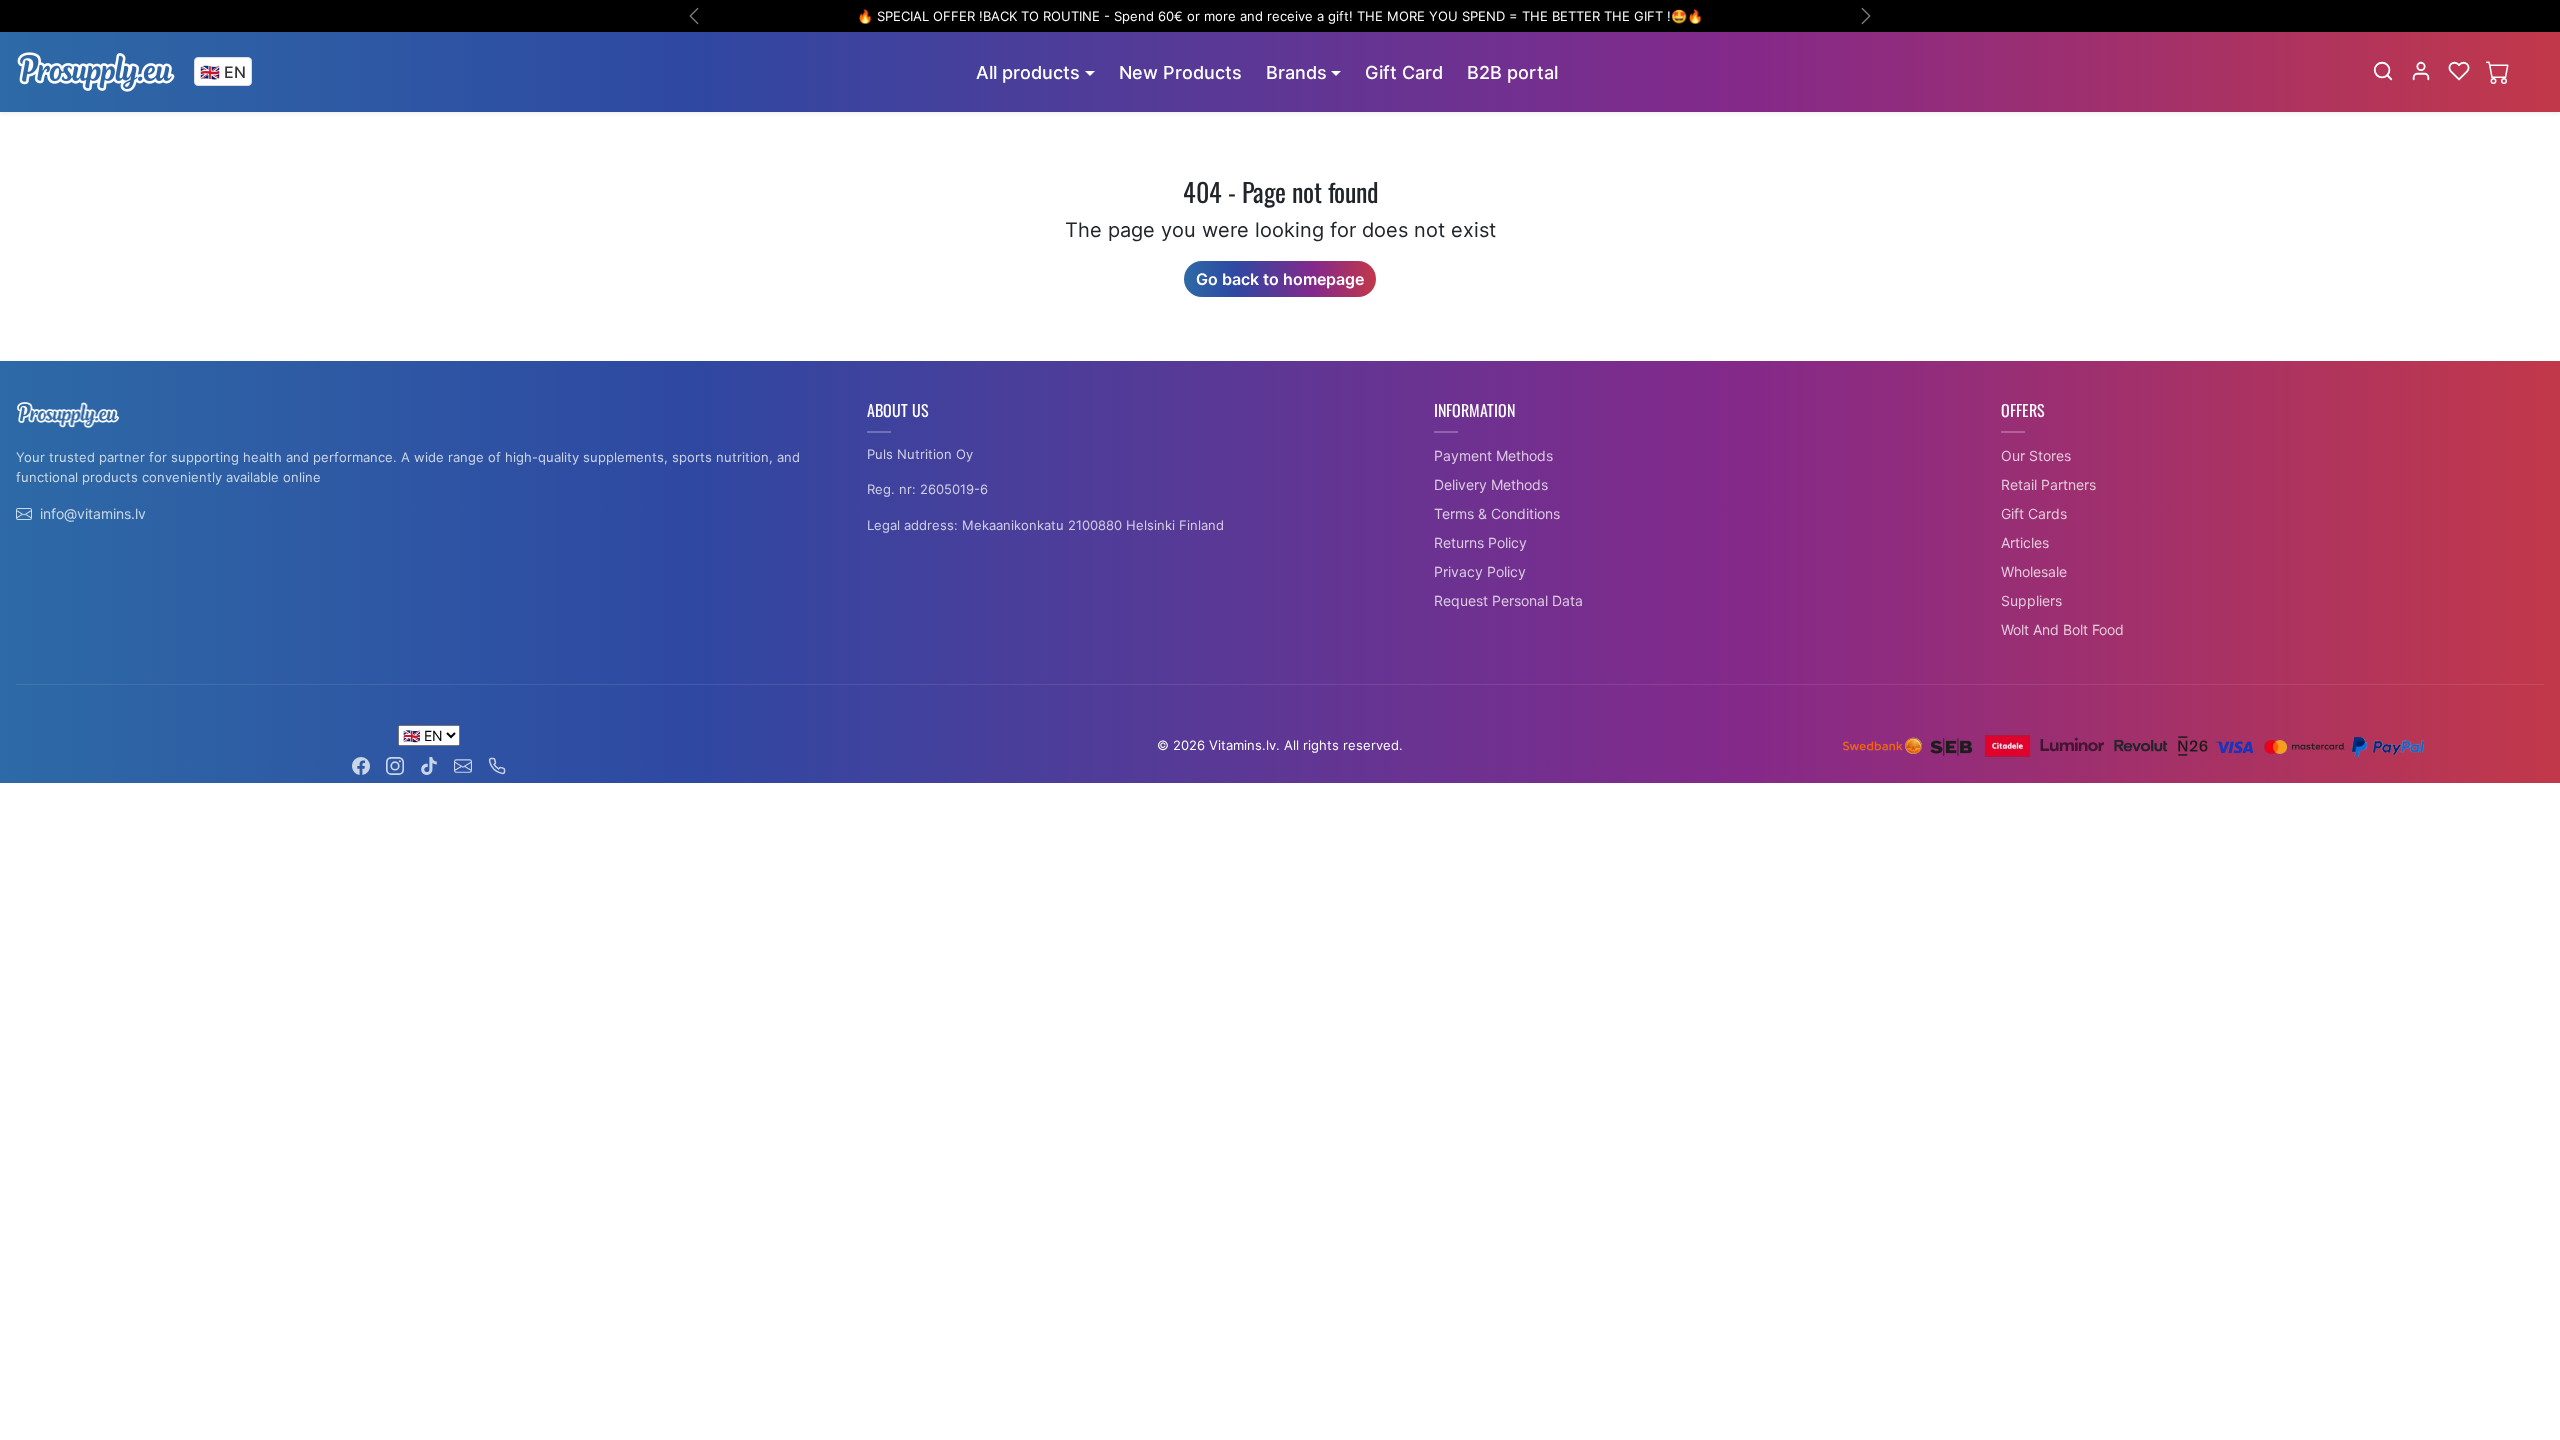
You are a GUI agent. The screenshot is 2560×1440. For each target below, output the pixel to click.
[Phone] (497, 764)
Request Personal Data (1508, 600)
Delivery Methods (1491, 484)
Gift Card (1404, 72)
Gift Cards (2034, 513)
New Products (1180, 72)
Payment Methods (1493, 455)
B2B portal (1512, 72)
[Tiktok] (429, 764)
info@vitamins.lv (93, 513)
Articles (2025, 542)
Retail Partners (2048, 484)
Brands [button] (1296, 72)
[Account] (2421, 71)
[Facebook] (361, 764)
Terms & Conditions (1497, 513)
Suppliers (2031, 600)
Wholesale (2034, 571)
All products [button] (1028, 72)
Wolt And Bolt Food (2062, 629)
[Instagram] (395, 764)
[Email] (463, 764)
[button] (2383, 71)
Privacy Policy (1480, 571)
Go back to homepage (1280, 279)
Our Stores (2036, 455)
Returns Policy (1480, 542)
